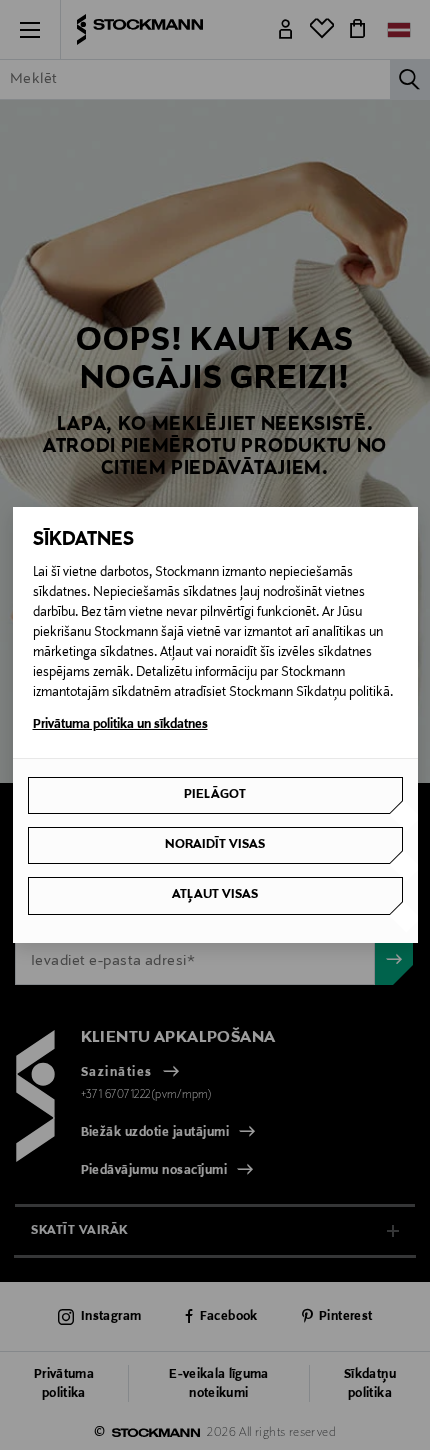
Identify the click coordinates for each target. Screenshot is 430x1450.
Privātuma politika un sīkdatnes (120, 725)
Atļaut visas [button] (215, 895)
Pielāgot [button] (215, 795)
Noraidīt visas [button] (215, 845)
